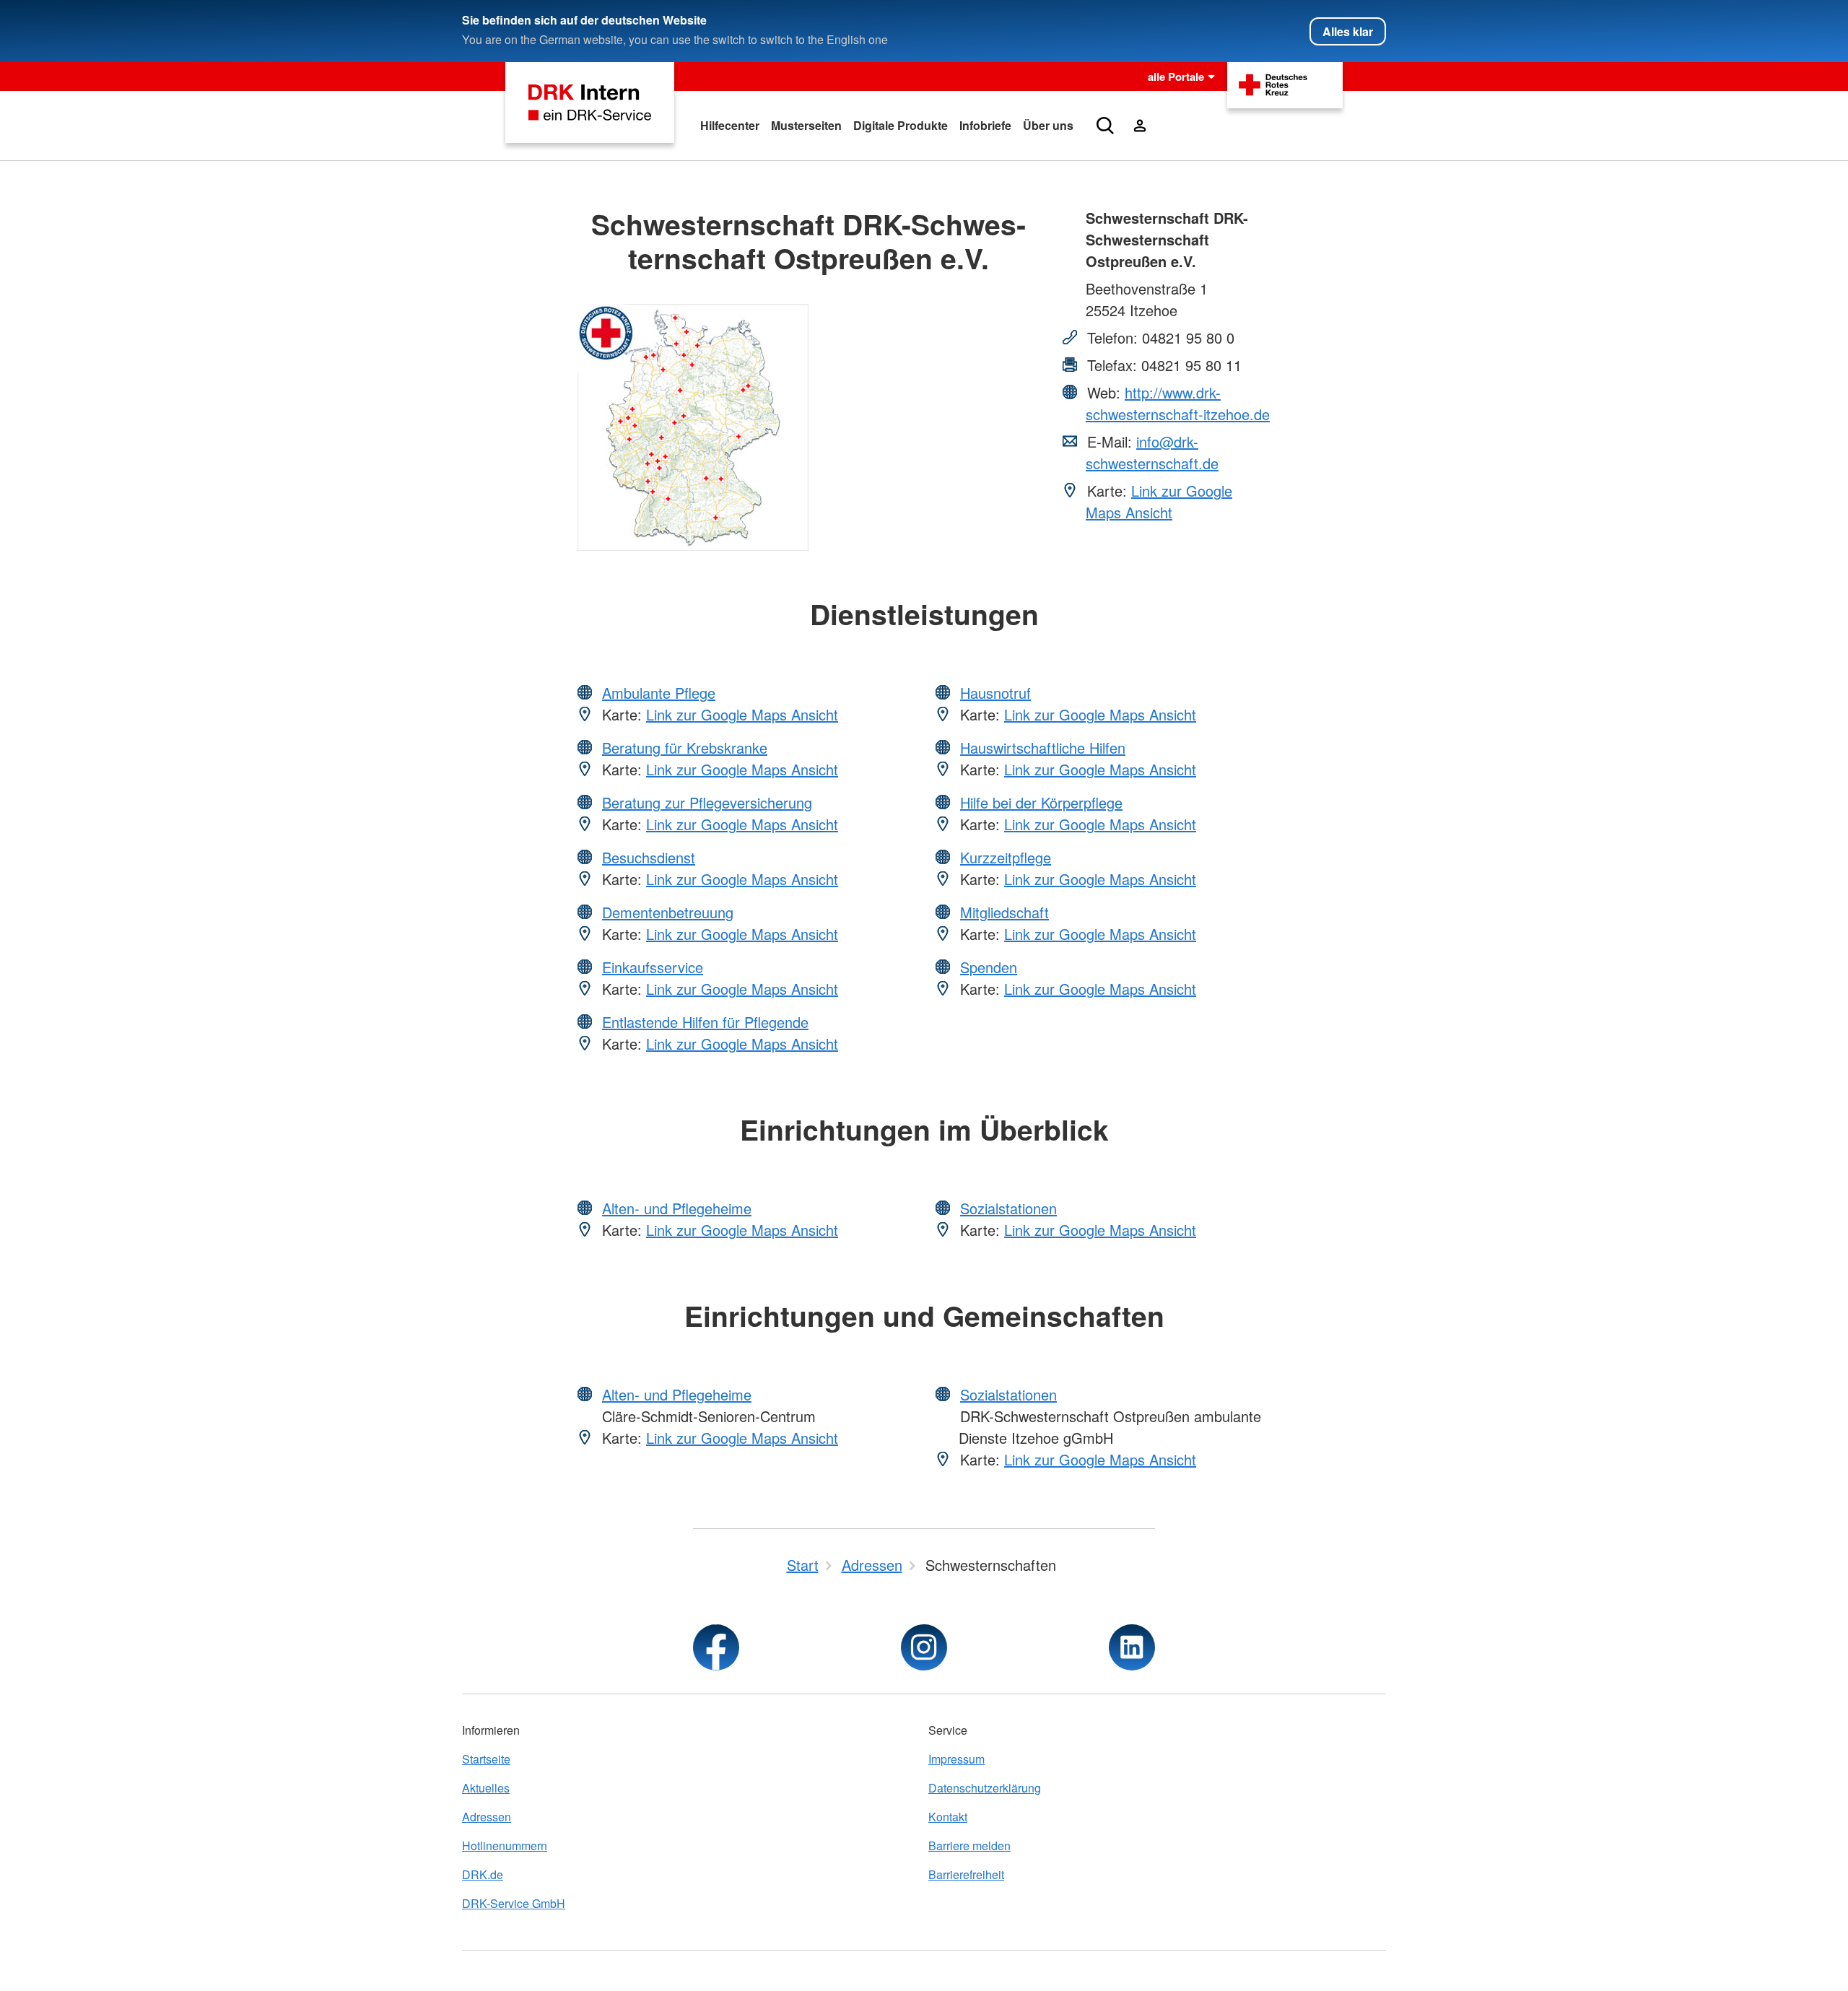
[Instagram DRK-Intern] (924, 1647)
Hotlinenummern (505, 1846)
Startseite (486, 1759)
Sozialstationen (1008, 1208)
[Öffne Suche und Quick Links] (1105, 126)
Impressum (956, 1759)
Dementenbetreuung (668, 912)
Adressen (487, 1817)
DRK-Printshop (1123, 210)
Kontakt (948, 1817)
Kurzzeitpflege (1006, 857)
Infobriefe (985, 125)
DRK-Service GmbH (514, 1903)
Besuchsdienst (649, 857)
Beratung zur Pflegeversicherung (707, 802)
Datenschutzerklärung (985, 1788)
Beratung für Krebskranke (685, 748)
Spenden (989, 967)
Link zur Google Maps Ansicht (1159, 501)
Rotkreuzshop (1121, 152)
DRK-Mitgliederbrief (1134, 181)
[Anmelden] (1140, 126)
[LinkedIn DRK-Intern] (1132, 1647)
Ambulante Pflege (659, 693)
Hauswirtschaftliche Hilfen (1043, 748)
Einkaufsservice (653, 967)
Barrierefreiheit (966, 1874)
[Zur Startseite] (590, 103)
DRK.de (483, 1874)
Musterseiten (806, 125)
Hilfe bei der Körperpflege (1041, 802)
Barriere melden (969, 1846)
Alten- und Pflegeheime (677, 1208)
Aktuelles (486, 1788)
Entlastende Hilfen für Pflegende (705, 1022)
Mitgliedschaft (1004, 912)
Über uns (1048, 125)
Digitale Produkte (901, 125)
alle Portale (1176, 77)
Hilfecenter (730, 125)
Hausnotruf (995, 693)
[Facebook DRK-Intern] (716, 1647)
